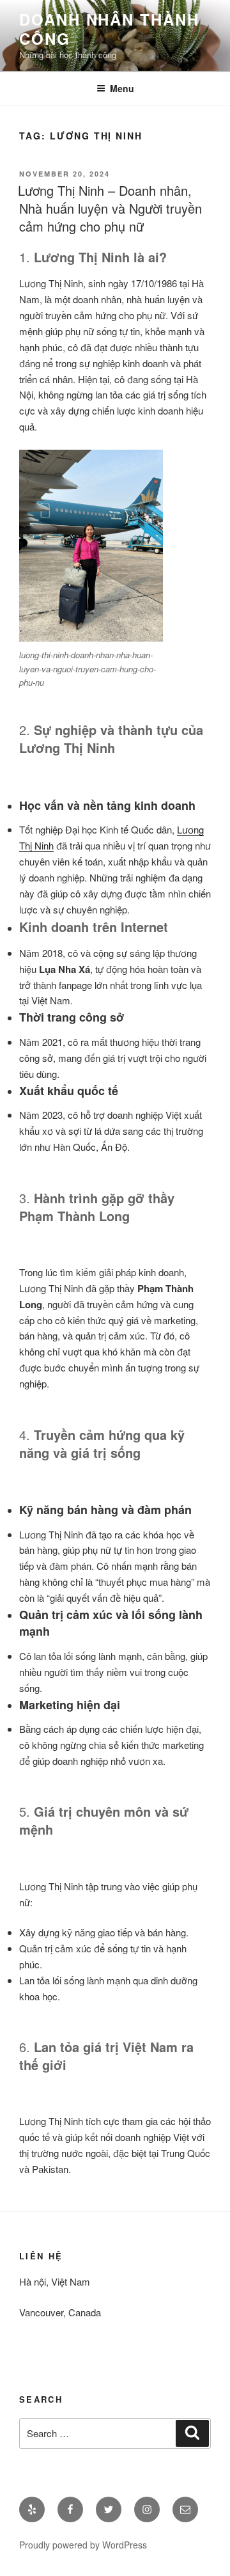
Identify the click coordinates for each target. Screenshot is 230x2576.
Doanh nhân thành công (109, 29)
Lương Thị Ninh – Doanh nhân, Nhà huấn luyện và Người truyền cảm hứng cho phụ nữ (110, 208)
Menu (122, 88)
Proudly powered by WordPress (83, 2545)
